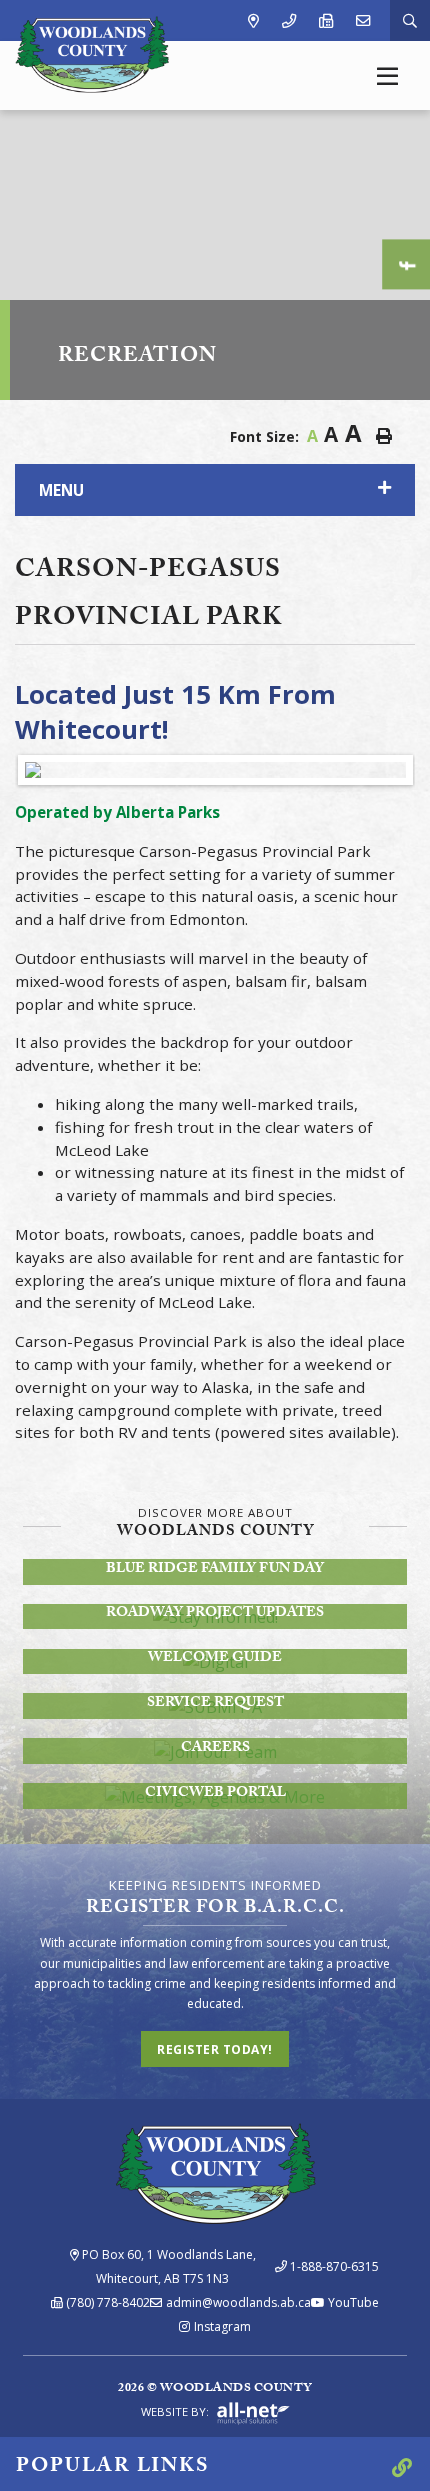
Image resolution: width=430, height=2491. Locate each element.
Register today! (215, 2048)
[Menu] (387, 75)
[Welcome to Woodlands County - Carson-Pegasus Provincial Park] (92, 53)
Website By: (176, 2411)
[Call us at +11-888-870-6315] (289, 20)
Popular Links (112, 2468)
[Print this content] (384, 436)
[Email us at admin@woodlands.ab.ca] (363, 20)
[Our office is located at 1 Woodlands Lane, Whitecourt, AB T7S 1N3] (253, 20)
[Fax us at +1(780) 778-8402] (326, 20)
